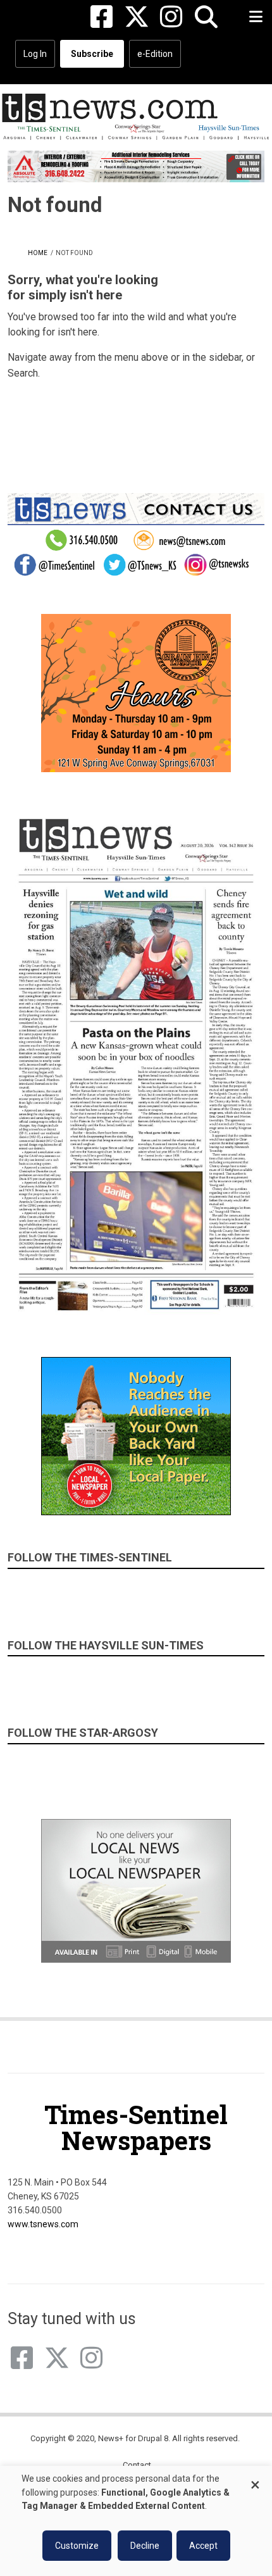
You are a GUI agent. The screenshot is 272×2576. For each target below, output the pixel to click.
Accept (203, 2546)
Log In (35, 54)
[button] (206, 17)
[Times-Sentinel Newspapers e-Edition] (136, 1064)
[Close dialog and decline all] (255, 2479)
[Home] (136, 116)
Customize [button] (77, 2546)
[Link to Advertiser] (136, 166)
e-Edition (155, 54)
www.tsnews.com (43, 2224)
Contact (137, 2465)
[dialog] (136, 2521)
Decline (145, 2546)
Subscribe (92, 54)
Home (38, 253)
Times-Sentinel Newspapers (136, 2127)
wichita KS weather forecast (225, 432)
